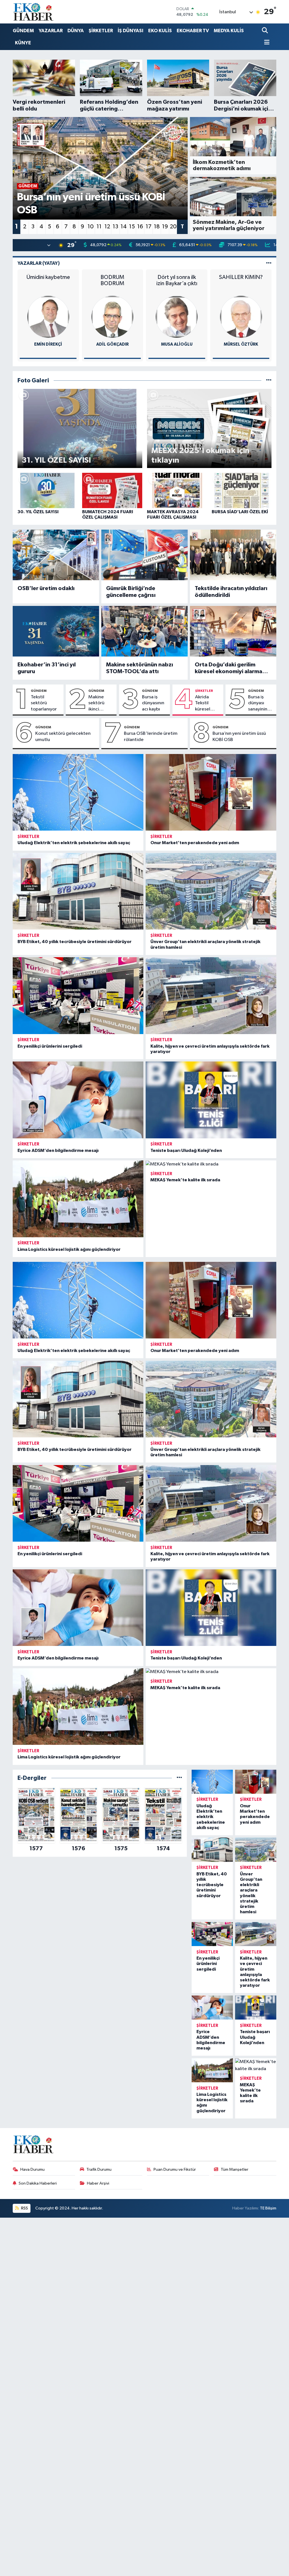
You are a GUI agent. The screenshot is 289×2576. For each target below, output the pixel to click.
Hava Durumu (32, 2169)
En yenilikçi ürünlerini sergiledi (50, 1046)
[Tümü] (179, 1778)
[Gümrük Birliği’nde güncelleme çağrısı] (144, 555)
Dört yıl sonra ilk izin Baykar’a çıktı (177, 280)
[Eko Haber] (34, 12)
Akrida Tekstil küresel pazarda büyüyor (204, 703)
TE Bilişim (268, 2208)
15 (132, 227)
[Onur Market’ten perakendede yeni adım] (211, 792)
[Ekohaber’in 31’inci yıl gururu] (56, 631)
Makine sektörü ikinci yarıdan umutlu (96, 703)
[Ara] (265, 31)
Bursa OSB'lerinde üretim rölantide (151, 736)
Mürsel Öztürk (241, 344)
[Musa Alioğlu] (177, 317)
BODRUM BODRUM (112, 280)
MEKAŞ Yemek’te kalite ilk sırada (185, 1180)
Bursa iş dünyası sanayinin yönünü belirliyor (258, 703)
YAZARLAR (51, 31)
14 (124, 227)
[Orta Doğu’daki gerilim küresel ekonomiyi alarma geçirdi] (233, 631)
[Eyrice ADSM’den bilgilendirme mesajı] (78, 1100)
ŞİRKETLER (101, 31)
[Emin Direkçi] (48, 317)
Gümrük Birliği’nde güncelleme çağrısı (131, 592)
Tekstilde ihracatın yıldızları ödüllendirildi (231, 592)
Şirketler (204, 691)
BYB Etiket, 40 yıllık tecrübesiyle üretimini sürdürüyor (75, 942)
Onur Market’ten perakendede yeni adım (195, 843)
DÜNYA (76, 31)
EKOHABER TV (193, 31)
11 (99, 227)
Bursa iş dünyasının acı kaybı (153, 703)
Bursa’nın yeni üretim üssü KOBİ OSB (239, 736)
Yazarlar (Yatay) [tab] (39, 263)
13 (115, 227)
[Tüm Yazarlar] (269, 263)
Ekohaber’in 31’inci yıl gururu (47, 668)
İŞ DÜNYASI (131, 31)
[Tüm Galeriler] (269, 381)
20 (173, 227)
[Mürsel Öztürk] (241, 317)
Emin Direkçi (48, 344)
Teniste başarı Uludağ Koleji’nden (186, 1151)
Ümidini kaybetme (48, 277)
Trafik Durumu (99, 2169)
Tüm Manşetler (235, 2169)
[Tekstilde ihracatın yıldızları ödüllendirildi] (233, 555)
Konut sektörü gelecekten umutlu (63, 736)
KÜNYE (23, 43)
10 (91, 227)
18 (157, 227)
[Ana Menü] (266, 43)
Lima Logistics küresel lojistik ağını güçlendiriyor (69, 1249)
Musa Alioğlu (177, 344)
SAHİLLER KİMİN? (241, 277)
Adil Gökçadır (112, 344)
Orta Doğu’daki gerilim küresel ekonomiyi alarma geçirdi (228, 668)
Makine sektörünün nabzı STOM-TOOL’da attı (140, 668)
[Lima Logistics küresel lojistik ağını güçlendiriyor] (78, 1199)
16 (140, 227)
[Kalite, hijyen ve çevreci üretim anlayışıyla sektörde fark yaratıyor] (211, 995)
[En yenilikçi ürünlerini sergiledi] (78, 995)
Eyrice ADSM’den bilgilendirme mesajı (58, 1151)
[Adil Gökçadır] (112, 317)
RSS (24, 2208)
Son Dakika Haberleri (38, 2183)
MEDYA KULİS (229, 31)
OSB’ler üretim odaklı (46, 588)
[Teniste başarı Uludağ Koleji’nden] (211, 1100)
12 (107, 227)
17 (149, 227)
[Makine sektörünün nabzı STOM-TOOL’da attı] (144, 631)
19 (165, 227)
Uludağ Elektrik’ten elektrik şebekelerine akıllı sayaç (74, 843)
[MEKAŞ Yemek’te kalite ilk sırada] (211, 1164)
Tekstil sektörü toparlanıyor (44, 703)
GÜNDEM (23, 31)
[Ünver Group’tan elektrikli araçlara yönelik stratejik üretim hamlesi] (211, 891)
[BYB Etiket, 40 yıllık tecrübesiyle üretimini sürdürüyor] (78, 891)
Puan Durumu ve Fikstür (175, 2169)
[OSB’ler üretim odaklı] (56, 555)
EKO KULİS (160, 31)
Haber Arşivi (98, 2183)
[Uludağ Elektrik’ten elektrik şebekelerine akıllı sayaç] (78, 792)
